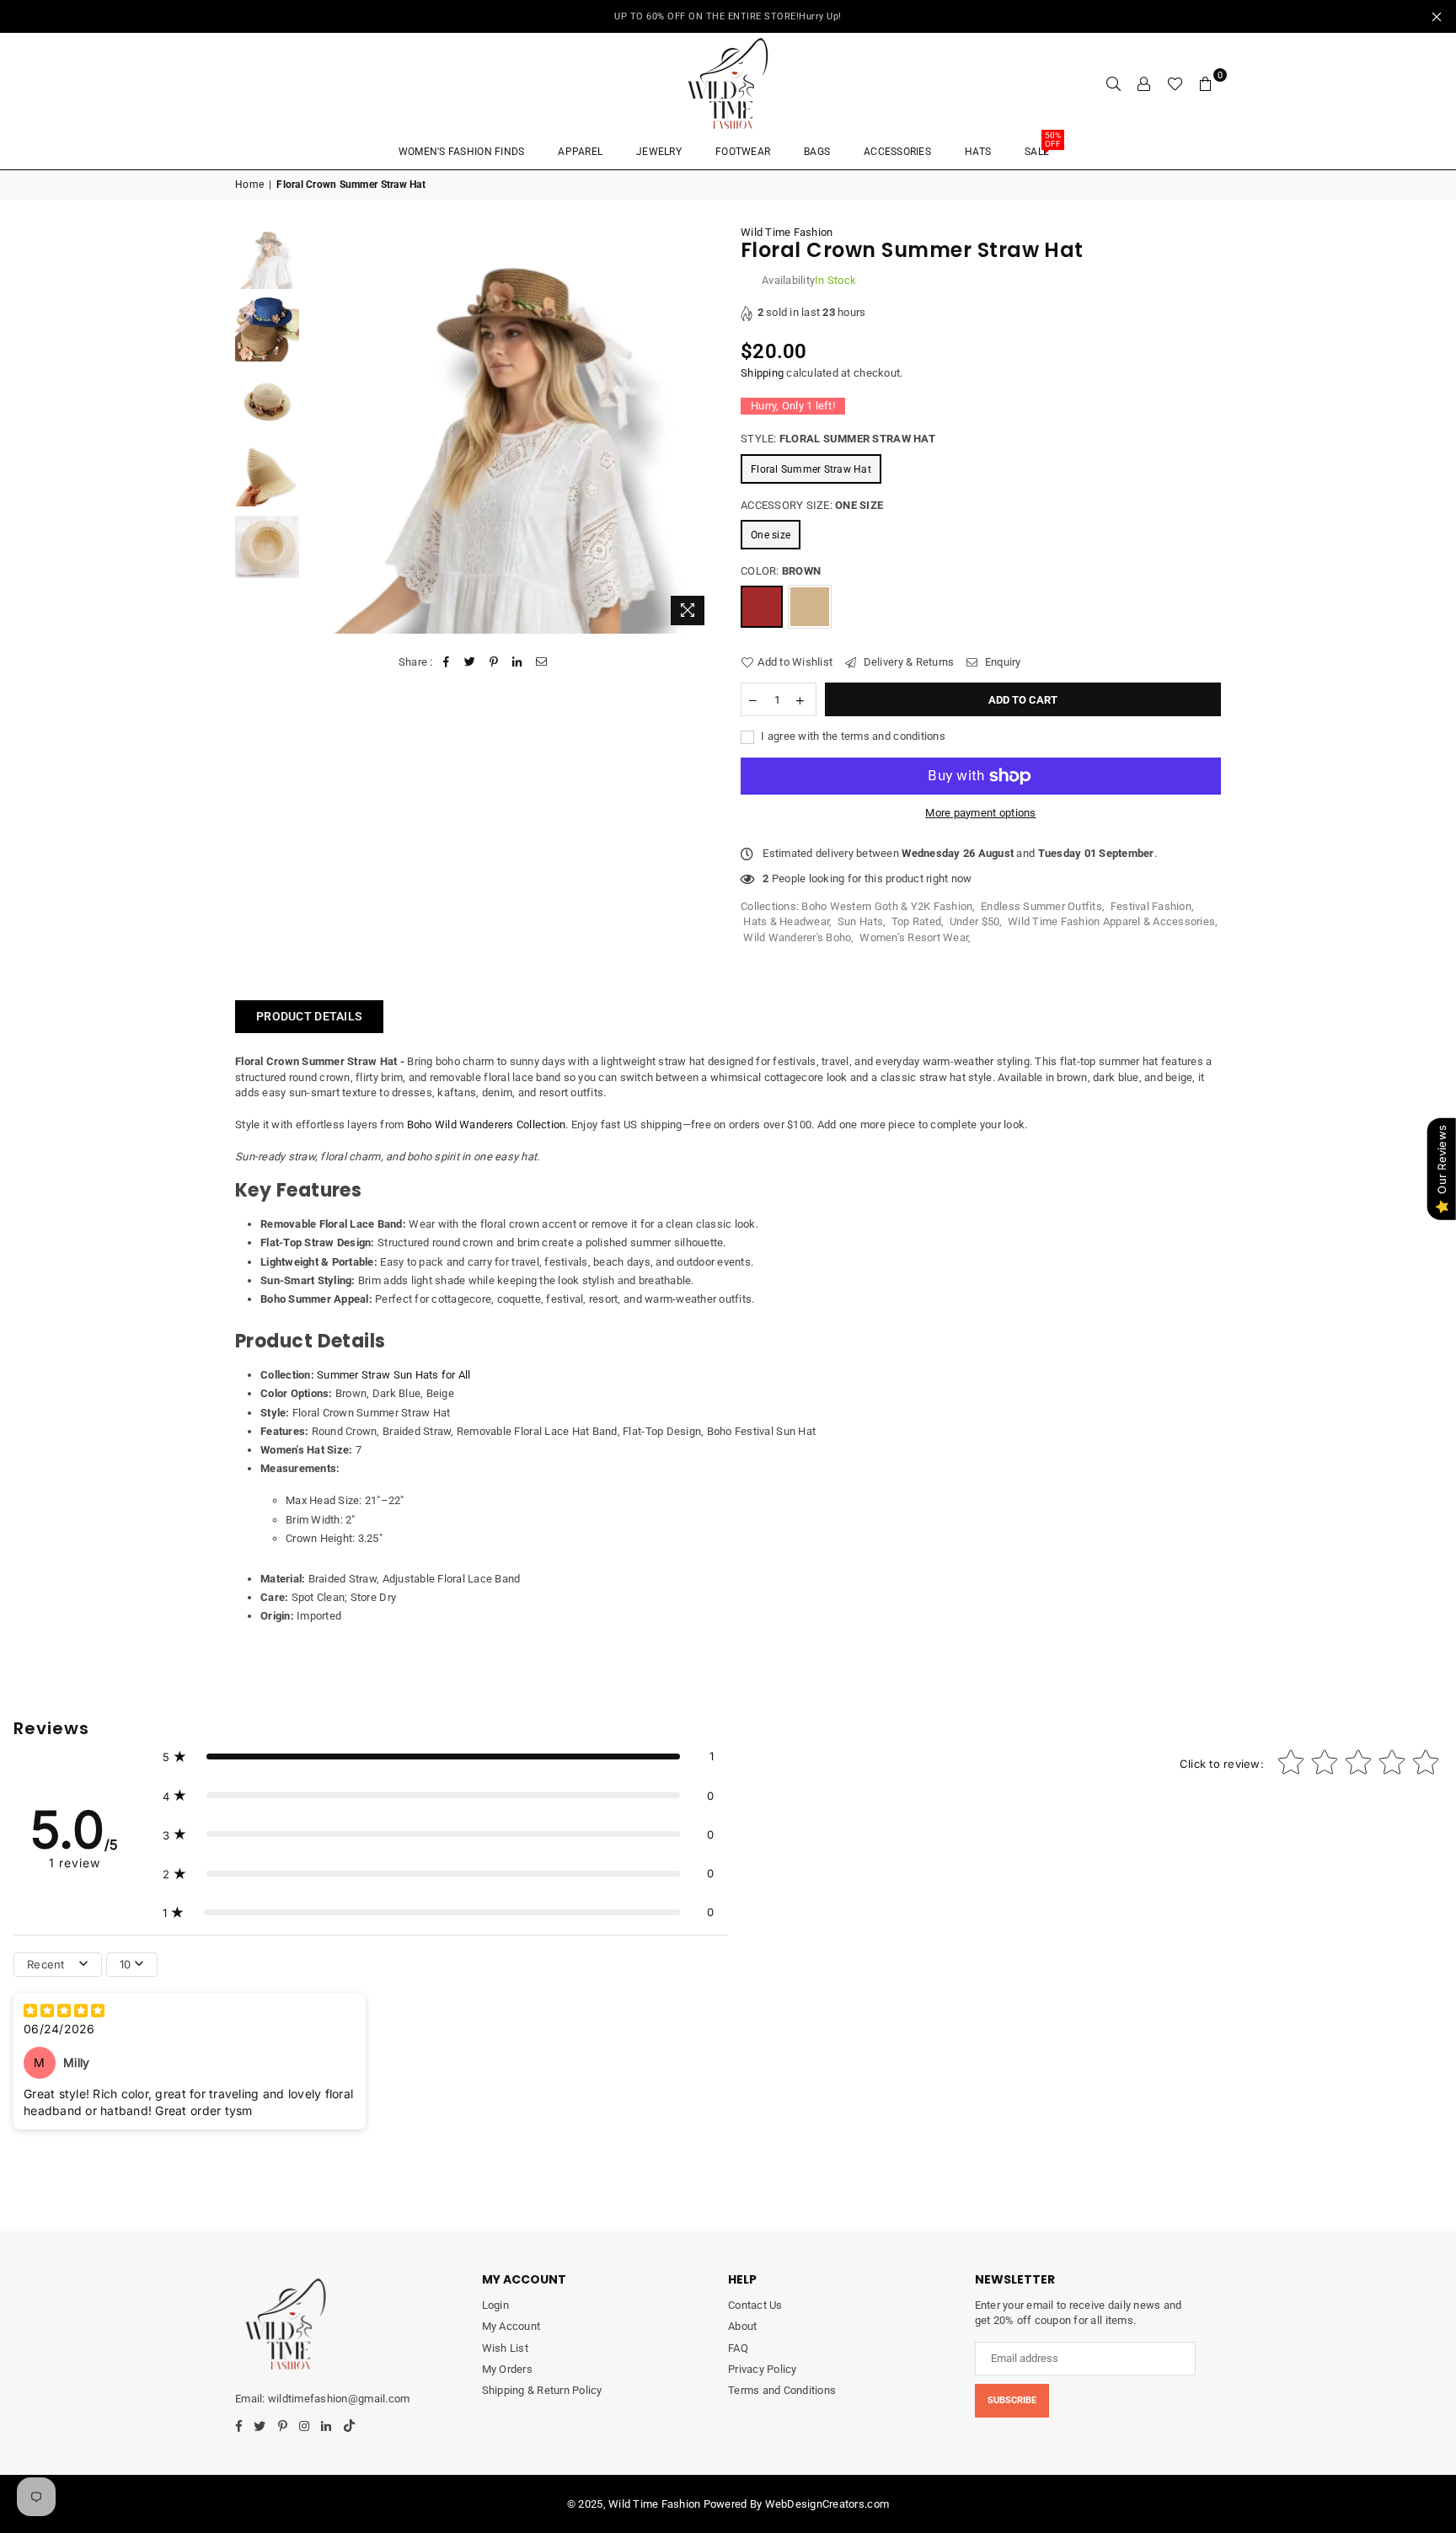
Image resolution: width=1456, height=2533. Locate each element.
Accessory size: (812, 505)
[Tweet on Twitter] (470, 662)
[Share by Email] (541, 662)
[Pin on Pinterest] (494, 662)
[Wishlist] (1175, 83)
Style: (838, 439)
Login (495, 2305)
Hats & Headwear (786, 921)
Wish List (505, 2348)
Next (701, 429)
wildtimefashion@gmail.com (339, 2399)
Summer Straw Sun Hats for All (394, 1375)
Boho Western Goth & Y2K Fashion (887, 906)
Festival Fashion (1151, 906)
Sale (1043, 146)
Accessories (897, 152)
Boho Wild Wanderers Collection (487, 1125)
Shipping (762, 373)
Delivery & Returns (907, 662)
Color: (781, 571)
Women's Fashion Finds (461, 152)
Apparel (580, 152)
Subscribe (1012, 2400)
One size (771, 535)
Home (249, 185)
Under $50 (974, 921)
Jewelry (659, 152)
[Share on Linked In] (518, 662)
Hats (978, 152)
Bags (817, 152)
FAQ (738, 2348)
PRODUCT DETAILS (309, 1016)
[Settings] (1144, 83)
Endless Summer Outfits (1041, 906)
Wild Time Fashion (787, 232)
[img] (64, 2012)
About (742, 2326)
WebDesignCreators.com (827, 2504)
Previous (322, 429)
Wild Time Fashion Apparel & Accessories (1111, 921)
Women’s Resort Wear (914, 937)
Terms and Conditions (782, 2390)
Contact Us (755, 2305)
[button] (438, 1756)
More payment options (980, 813)
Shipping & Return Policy (542, 2390)
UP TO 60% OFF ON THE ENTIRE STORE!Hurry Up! (728, 16)
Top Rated (916, 921)
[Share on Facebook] (446, 662)
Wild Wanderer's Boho (797, 937)
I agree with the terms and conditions (852, 736)
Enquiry (1001, 662)
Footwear (743, 152)
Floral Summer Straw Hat (811, 469)
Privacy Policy (763, 2369)
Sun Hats (860, 921)
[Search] (1114, 83)
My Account (511, 2326)
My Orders (507, 2369)
